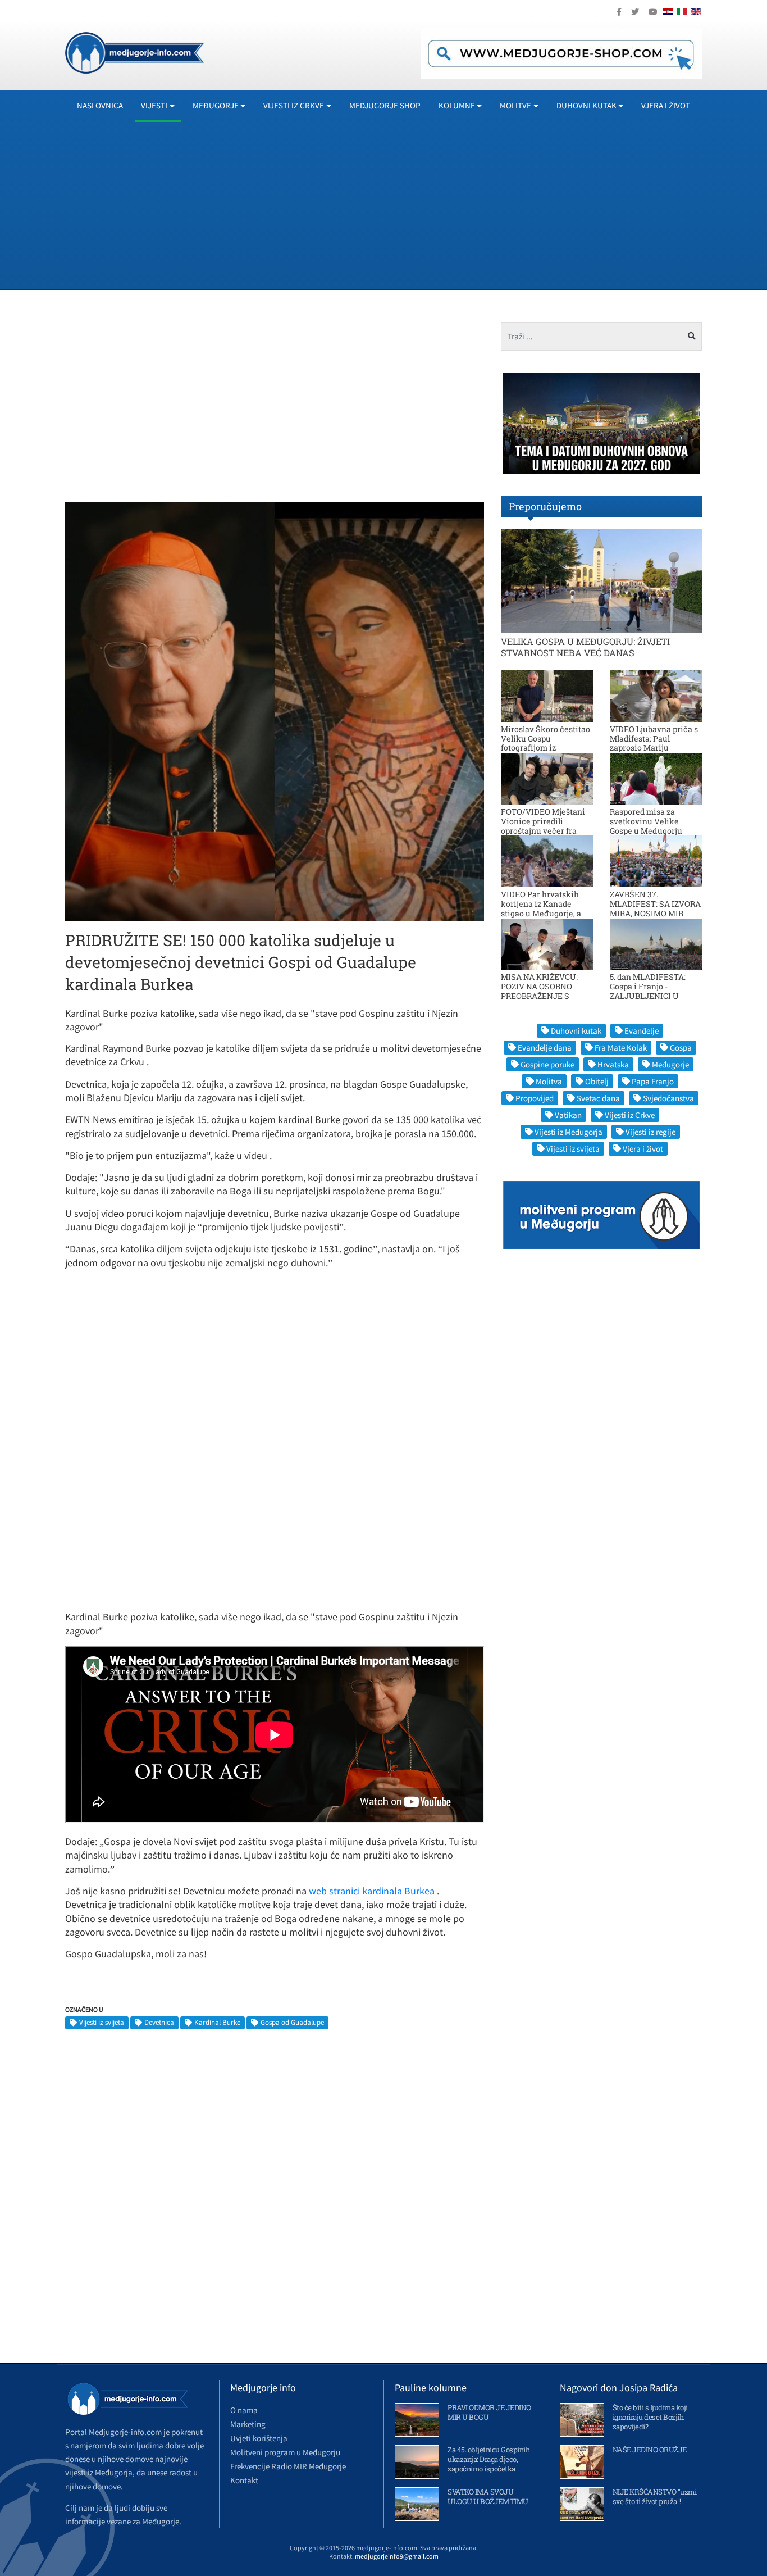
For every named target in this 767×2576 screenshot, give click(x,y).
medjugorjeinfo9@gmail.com (397, 2556)
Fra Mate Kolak (621, 1048)
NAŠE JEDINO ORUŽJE (650, 2450)
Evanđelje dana (545, 1048)
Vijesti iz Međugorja (569, 1132)
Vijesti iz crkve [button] (294, 105)
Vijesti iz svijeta (102, 2022)
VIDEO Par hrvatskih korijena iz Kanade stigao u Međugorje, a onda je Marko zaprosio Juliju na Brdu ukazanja (545, 913)
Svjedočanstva (668, 1098)
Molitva (549, 1081)
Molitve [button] (515, 105)
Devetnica (159, 2022)
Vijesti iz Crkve (630, 1115)
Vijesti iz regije (650, 1132)
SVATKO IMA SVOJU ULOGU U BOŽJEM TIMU (488, 2497)
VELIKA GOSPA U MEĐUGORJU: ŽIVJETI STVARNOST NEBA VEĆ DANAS (585, 647)
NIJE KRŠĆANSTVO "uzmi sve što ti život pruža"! (655, 2497)
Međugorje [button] (216, 105)
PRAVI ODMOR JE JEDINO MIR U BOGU (489, 2412)
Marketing (248, 2424)
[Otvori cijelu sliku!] (275, 711)
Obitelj (597, 1081)
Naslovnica (100, 105)
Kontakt (244, 2480)
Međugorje (670, 1064)
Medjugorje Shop (385, 105)
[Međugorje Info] (134, 52)
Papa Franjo (653, 1081)
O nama (244, 2410)
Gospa (681, 1048)
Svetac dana (598, 1098)
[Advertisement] (402, 205)
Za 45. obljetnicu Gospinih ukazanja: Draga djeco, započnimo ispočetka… (488, 2459)
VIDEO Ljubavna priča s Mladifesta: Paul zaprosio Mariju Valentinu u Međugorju (654, 743)
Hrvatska (613, 1064)
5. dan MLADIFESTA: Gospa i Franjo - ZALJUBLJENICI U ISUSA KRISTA (648, 991)
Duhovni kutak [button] (586, 105)
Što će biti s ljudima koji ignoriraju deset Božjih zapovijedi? (650, 2417)
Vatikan (568, 1115)
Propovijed (535, 1098)
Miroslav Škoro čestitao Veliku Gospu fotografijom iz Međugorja (545, 743)
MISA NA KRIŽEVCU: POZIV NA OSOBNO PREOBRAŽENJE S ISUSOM (539, 991)
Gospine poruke (547, 1064)
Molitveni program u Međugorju (285, 2452)
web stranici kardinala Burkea (373, 1891)
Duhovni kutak (576, 1031)
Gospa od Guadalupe (292, 2022)
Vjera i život (666, 105)
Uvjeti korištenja (259, 2438)
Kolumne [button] (457, 105)
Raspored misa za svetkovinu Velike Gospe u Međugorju (646, 821)
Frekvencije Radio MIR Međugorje (288, 2466)
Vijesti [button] (154, 105)
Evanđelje (642, 1031)
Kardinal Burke (217, 2022)
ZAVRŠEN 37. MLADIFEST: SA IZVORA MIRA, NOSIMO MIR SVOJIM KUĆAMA (655, 908)
